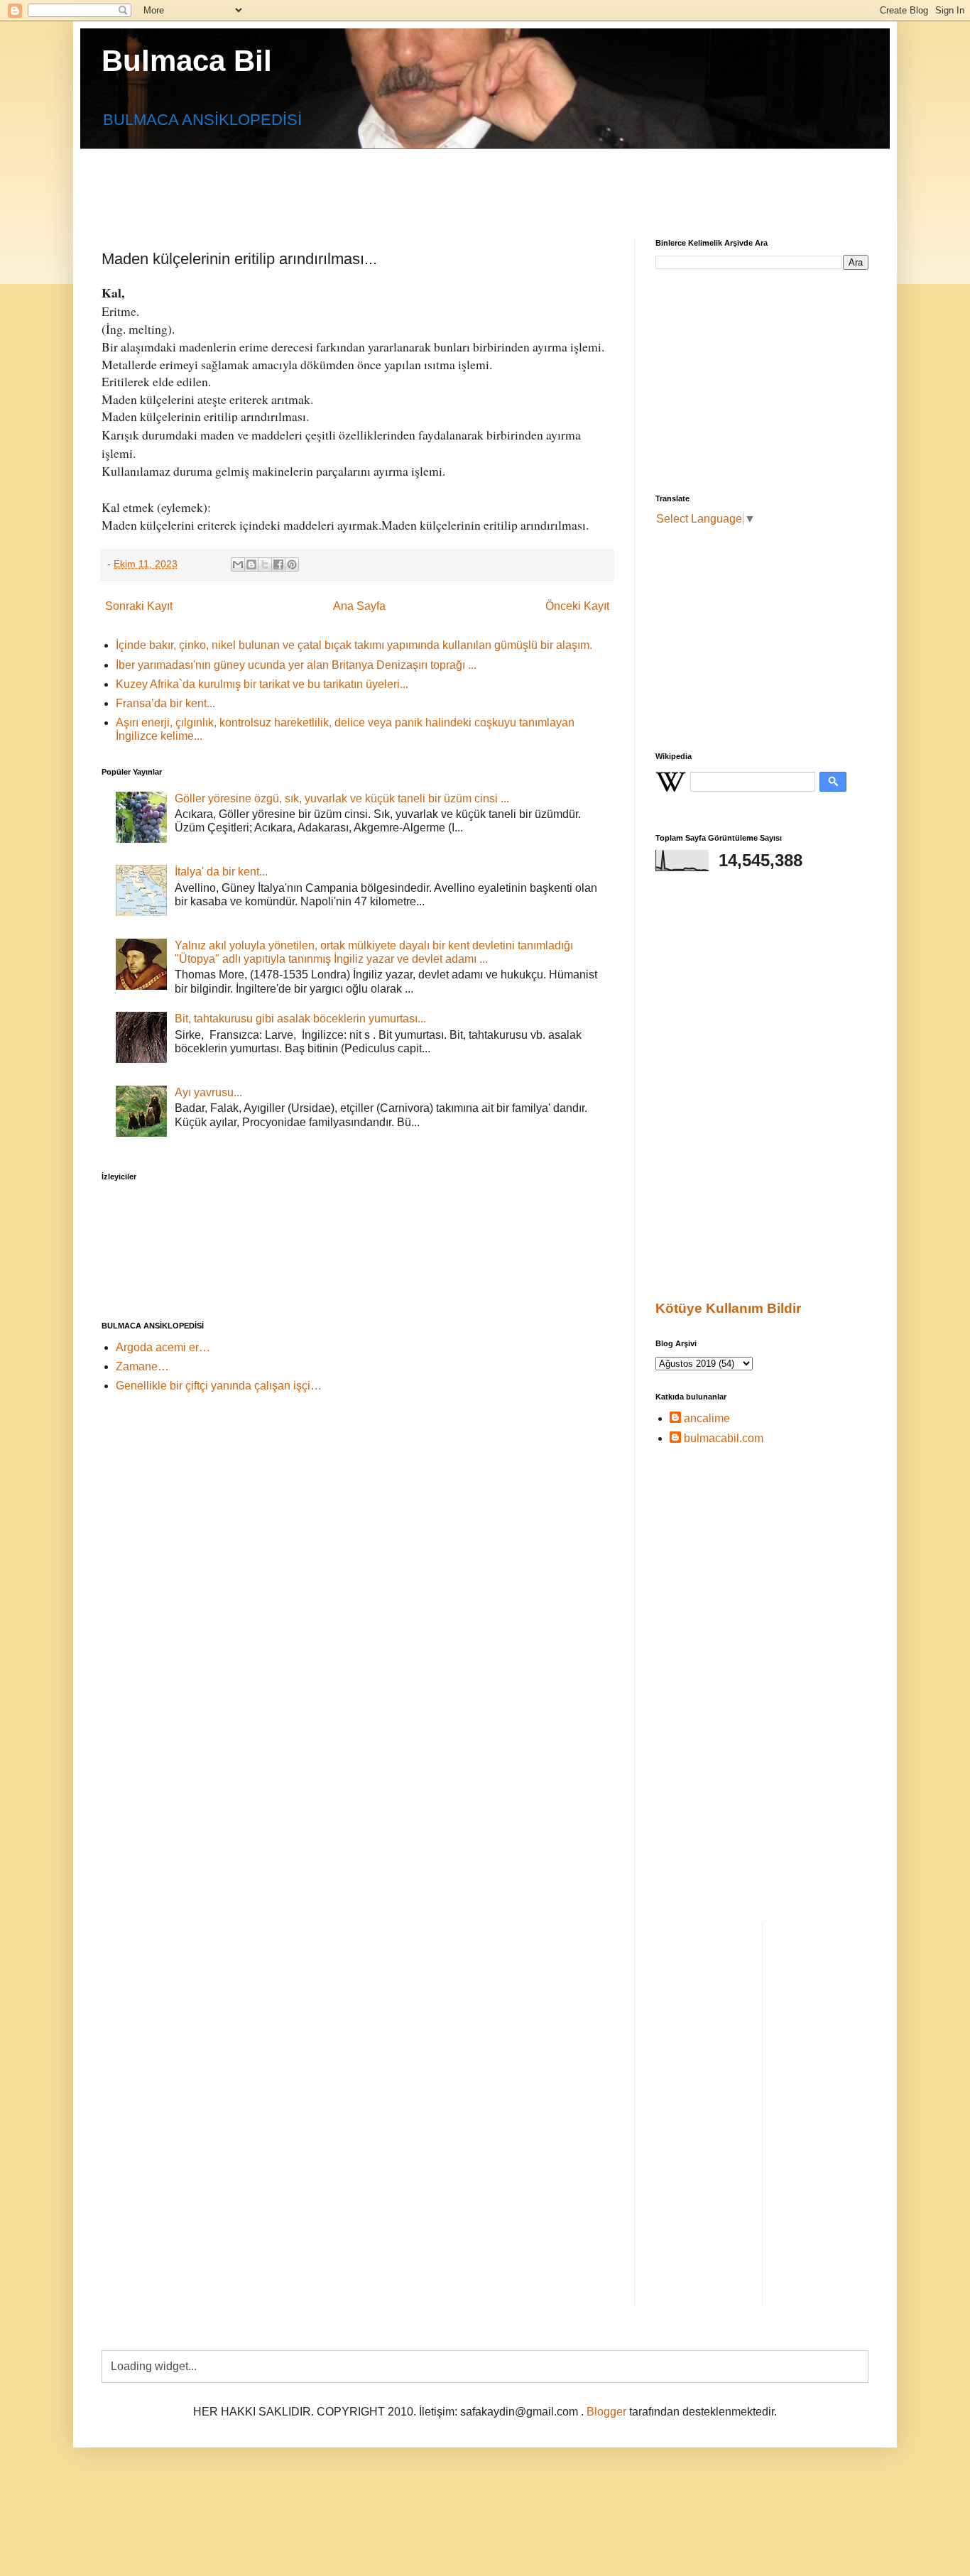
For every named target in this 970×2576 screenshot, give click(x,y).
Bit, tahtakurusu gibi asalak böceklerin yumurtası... (300, 1019)
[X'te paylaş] (265, 564)
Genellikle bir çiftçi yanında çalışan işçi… (219, 1386)
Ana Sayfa (359, 606)
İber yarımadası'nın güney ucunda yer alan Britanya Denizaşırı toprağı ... (296, 665)
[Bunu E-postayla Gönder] (238, 564)
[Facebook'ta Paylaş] (278, 564)
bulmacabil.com (724, 1438)
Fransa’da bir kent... (165, 703)
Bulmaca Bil (187, 61)
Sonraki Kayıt (139, 606)
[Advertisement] (446, 181)
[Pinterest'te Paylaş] (292, 564)
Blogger (606, 2412)
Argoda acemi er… (163, 1347)
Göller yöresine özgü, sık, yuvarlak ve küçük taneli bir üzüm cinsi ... (342, 798)
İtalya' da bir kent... (221, 872)
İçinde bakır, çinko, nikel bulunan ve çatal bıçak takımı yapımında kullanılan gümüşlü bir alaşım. (354, 645)
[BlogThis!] (251, 564)
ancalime (707, 1418)
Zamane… (142, 1366)
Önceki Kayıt (577, 606)
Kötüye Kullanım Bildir (728, 1308)
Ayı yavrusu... (208, 1092)
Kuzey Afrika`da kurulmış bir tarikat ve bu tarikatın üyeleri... (262, 684)
